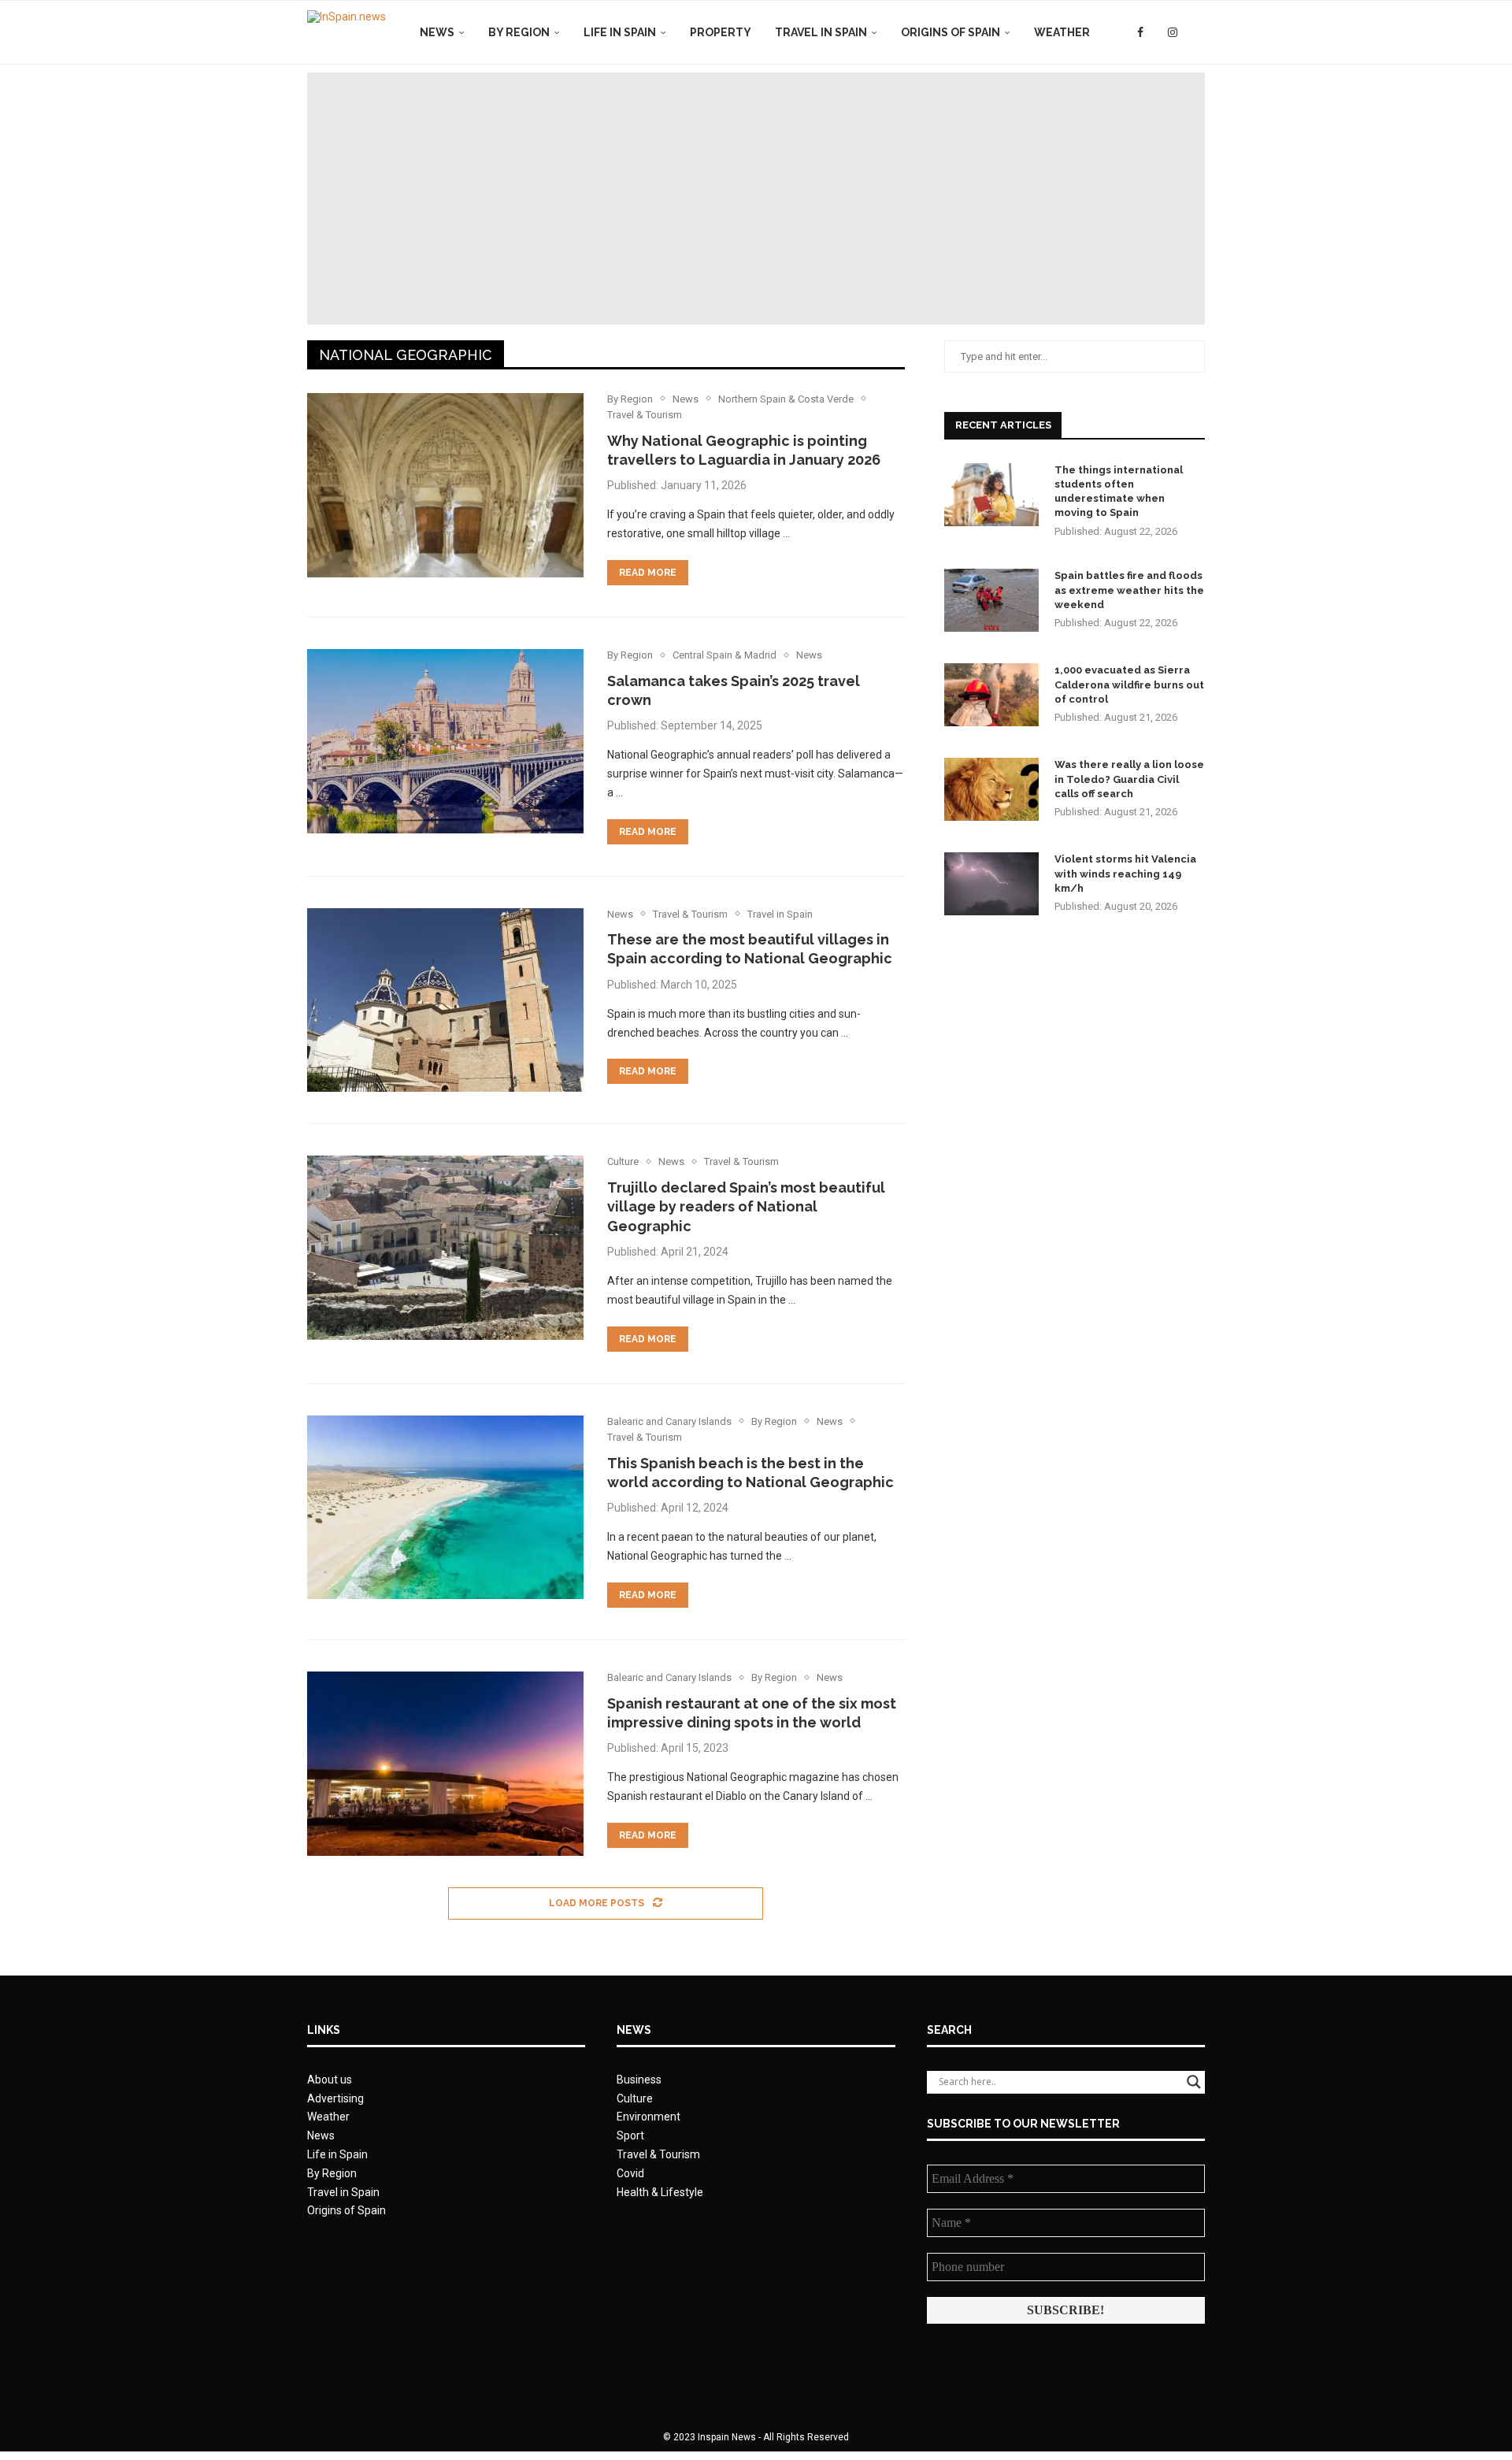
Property (721, 32)
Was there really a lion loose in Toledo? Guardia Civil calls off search (1129, 779)
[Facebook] (1140, 32)
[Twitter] (1156, 32)
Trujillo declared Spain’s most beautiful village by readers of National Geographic (746, 1207)
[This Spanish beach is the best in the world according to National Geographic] (445, 1508)
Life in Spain (620, 32)
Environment (649, 2117)
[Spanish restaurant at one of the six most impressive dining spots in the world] (445, 1764)
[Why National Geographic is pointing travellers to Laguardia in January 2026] (445, 485)
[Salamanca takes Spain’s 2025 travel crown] (445, 741)
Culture (635, 2098)
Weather (1062, 32)
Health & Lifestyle (660, 2192)
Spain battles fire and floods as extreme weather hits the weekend (1129, 590)
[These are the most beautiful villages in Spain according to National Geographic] (445, 1000)
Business (639, 2080)
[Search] (1197, 32)
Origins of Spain (951, 32)
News (437, 32)
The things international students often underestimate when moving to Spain (1119, 492)
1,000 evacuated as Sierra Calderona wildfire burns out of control (1129, 684)
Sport (630, 2135)
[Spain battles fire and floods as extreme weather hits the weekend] (991, 600)
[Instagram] (1173, 32)
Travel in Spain (821, 32)
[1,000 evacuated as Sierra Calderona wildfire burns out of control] (991, 695)
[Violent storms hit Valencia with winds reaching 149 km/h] (991, 884)
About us (330, 2080)
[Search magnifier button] (1194, 2082)
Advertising (335, 2098)
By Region (519, 32)
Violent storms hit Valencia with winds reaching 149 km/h (1125, 873)
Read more (648, 573)
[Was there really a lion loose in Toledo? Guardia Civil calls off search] (991, 789)
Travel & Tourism (658, 2154)
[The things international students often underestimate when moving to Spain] (991, 495)
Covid (630, 2173)
